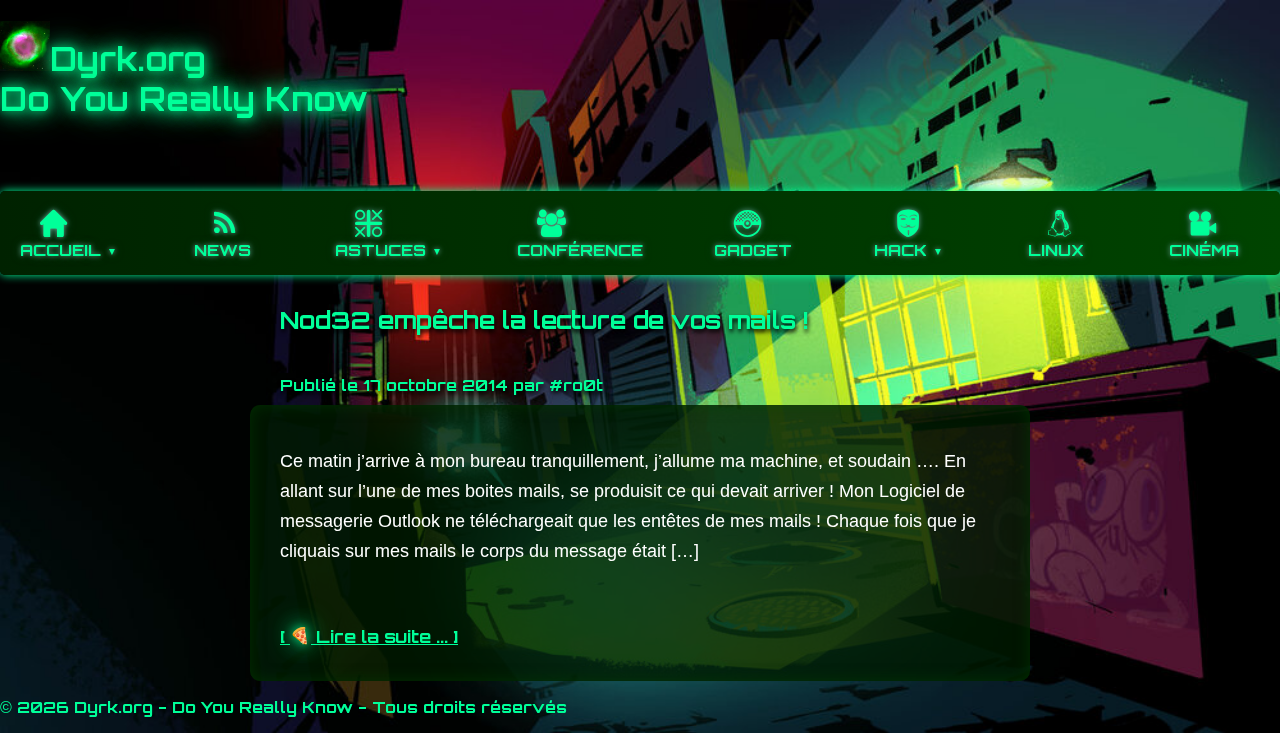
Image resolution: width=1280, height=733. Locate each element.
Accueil (60, 250)
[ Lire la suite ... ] (369, 636)
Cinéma (1204, 250)
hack (900, 250)
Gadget (753, 250)
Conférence (580, 250)
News (222, 250)
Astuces (380, 250)
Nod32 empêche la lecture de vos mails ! (544, 320)
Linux (1056, 250)
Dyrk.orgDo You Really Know (184, 79)
